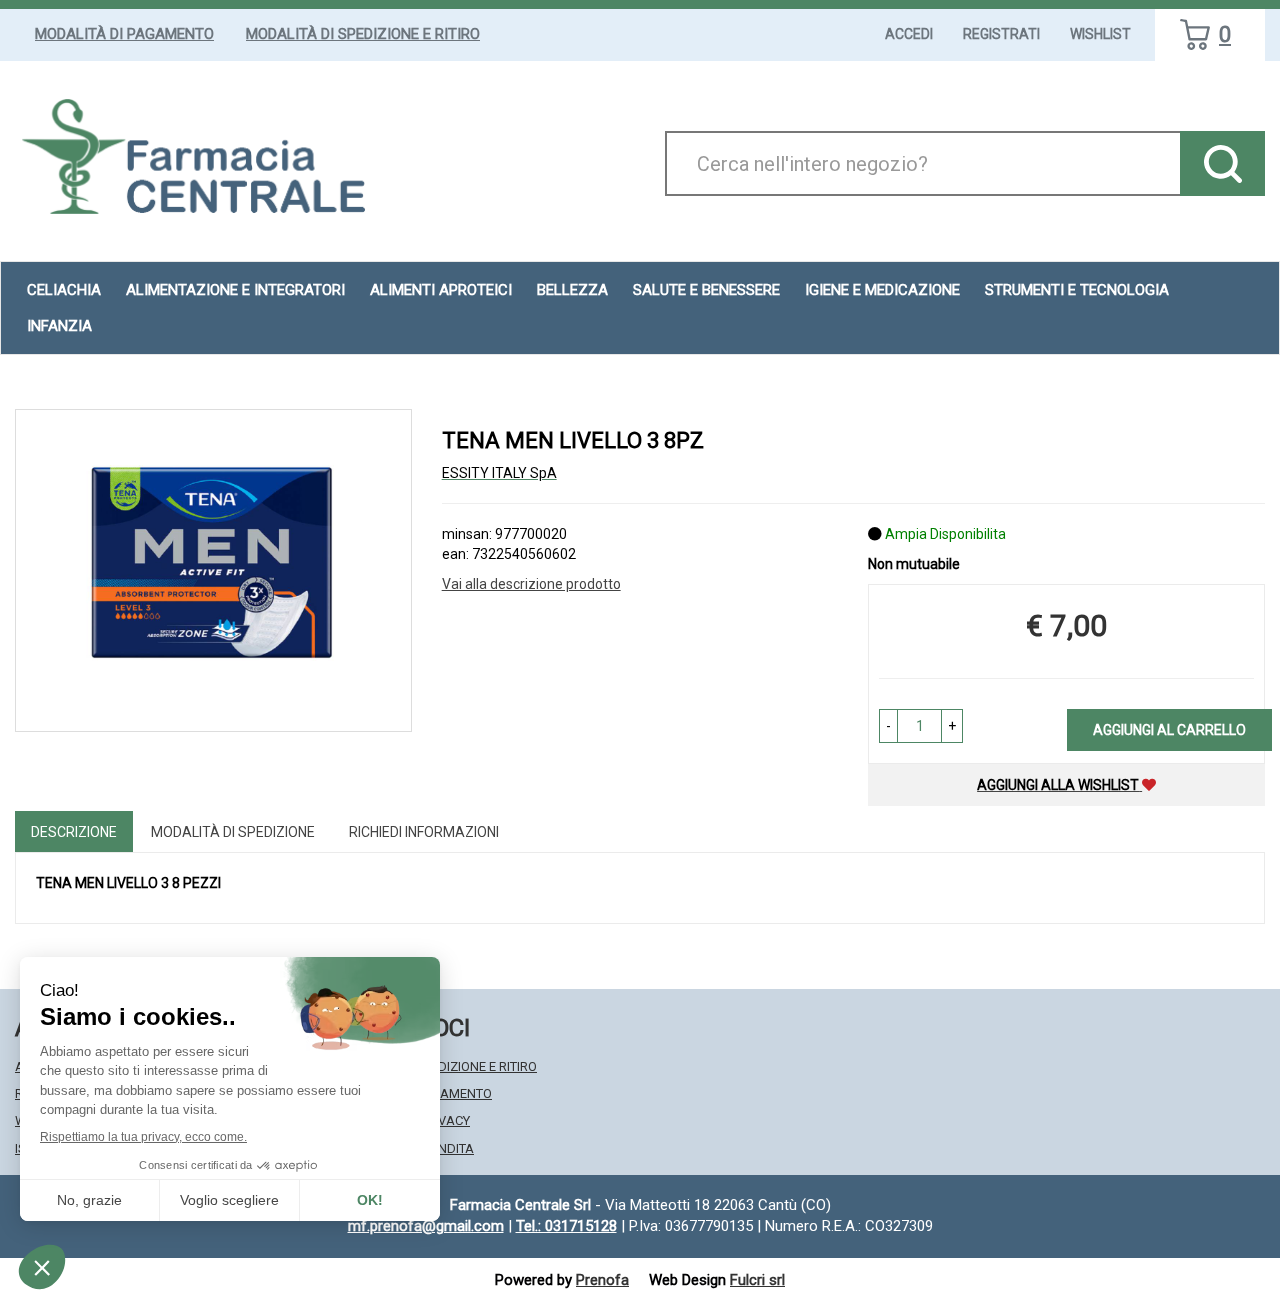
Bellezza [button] (572, 290)
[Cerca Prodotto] (1222, 163)
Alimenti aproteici (441, 290)
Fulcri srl (757, 1280)
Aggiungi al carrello (1169, 730)
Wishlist (1100, 34)
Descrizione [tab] (74, 832)
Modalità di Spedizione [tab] (233, 832)
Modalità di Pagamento (124, 34)
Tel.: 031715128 (566, 1226)
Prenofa (602, 1280)
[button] (888, 726)
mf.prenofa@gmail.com (426, 1226)
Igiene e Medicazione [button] (882, 290)
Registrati (1001, 34)
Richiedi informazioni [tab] (424, 832)
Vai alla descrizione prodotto (531, 584)
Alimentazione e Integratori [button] (235, 290)
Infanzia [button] (59, 326)
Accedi (909, 34)
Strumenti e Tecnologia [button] (1077, 290)
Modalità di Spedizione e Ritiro (363, 34)
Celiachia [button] (64, 290)
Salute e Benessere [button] (706, 290)
